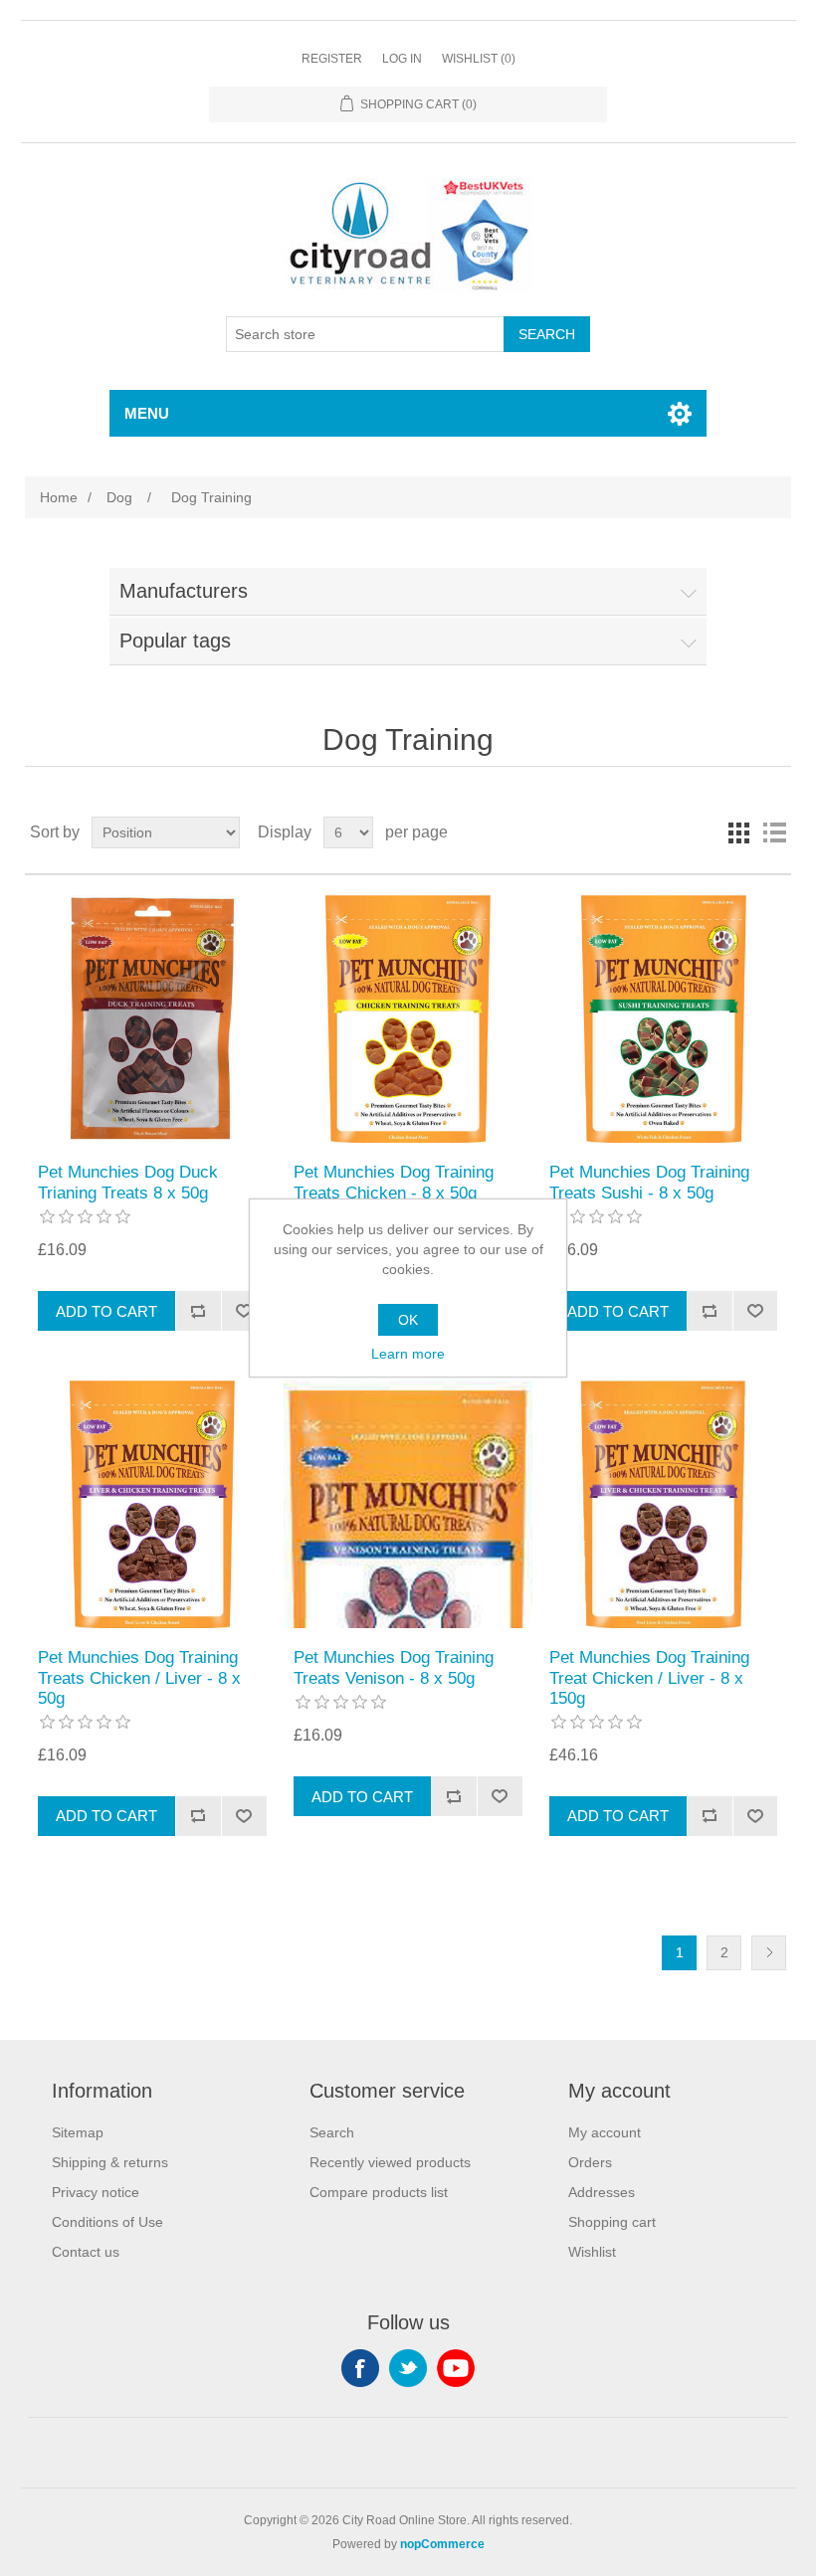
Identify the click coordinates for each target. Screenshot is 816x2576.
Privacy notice (96, 2192)
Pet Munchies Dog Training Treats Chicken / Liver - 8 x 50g (139, 1678)
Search (332, 2132)
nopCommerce (442, 2544)
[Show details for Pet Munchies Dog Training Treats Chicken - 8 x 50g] (408, 1019)
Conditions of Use (107, 2222)
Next (769, 1953)
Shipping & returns (110, 2162)
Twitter (408, 2368)
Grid (738, 832)
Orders (590, 2162)
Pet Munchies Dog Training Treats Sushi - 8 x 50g (649, 1182)
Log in (402, 59)
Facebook (360, 2368)
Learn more (408, 1354)
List (774, 832)
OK (408, 1320)
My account (605, 2132)
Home (59, 497)
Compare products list (379, 2192)
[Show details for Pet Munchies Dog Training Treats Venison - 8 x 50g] (408, 1504)
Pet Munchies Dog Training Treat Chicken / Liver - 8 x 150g (649, 1678)
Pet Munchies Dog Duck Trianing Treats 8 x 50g (128, 1182)
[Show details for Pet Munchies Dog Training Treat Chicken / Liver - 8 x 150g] (663, 1504)
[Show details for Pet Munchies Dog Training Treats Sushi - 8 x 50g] (663, 1019)
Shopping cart (612, 2222)
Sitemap (78, 2132)
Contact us (86, 2252)
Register (332, 59)
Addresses (602, 2192)
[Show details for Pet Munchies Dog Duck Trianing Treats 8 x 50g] (152, 1019)
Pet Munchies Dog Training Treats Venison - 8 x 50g (394, 1667)
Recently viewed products (390, 2162)
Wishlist (592, 2252)
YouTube (456, 2368)
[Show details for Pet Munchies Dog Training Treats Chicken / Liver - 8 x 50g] (152, 1504)
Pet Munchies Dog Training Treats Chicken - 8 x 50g (394, 1182)
